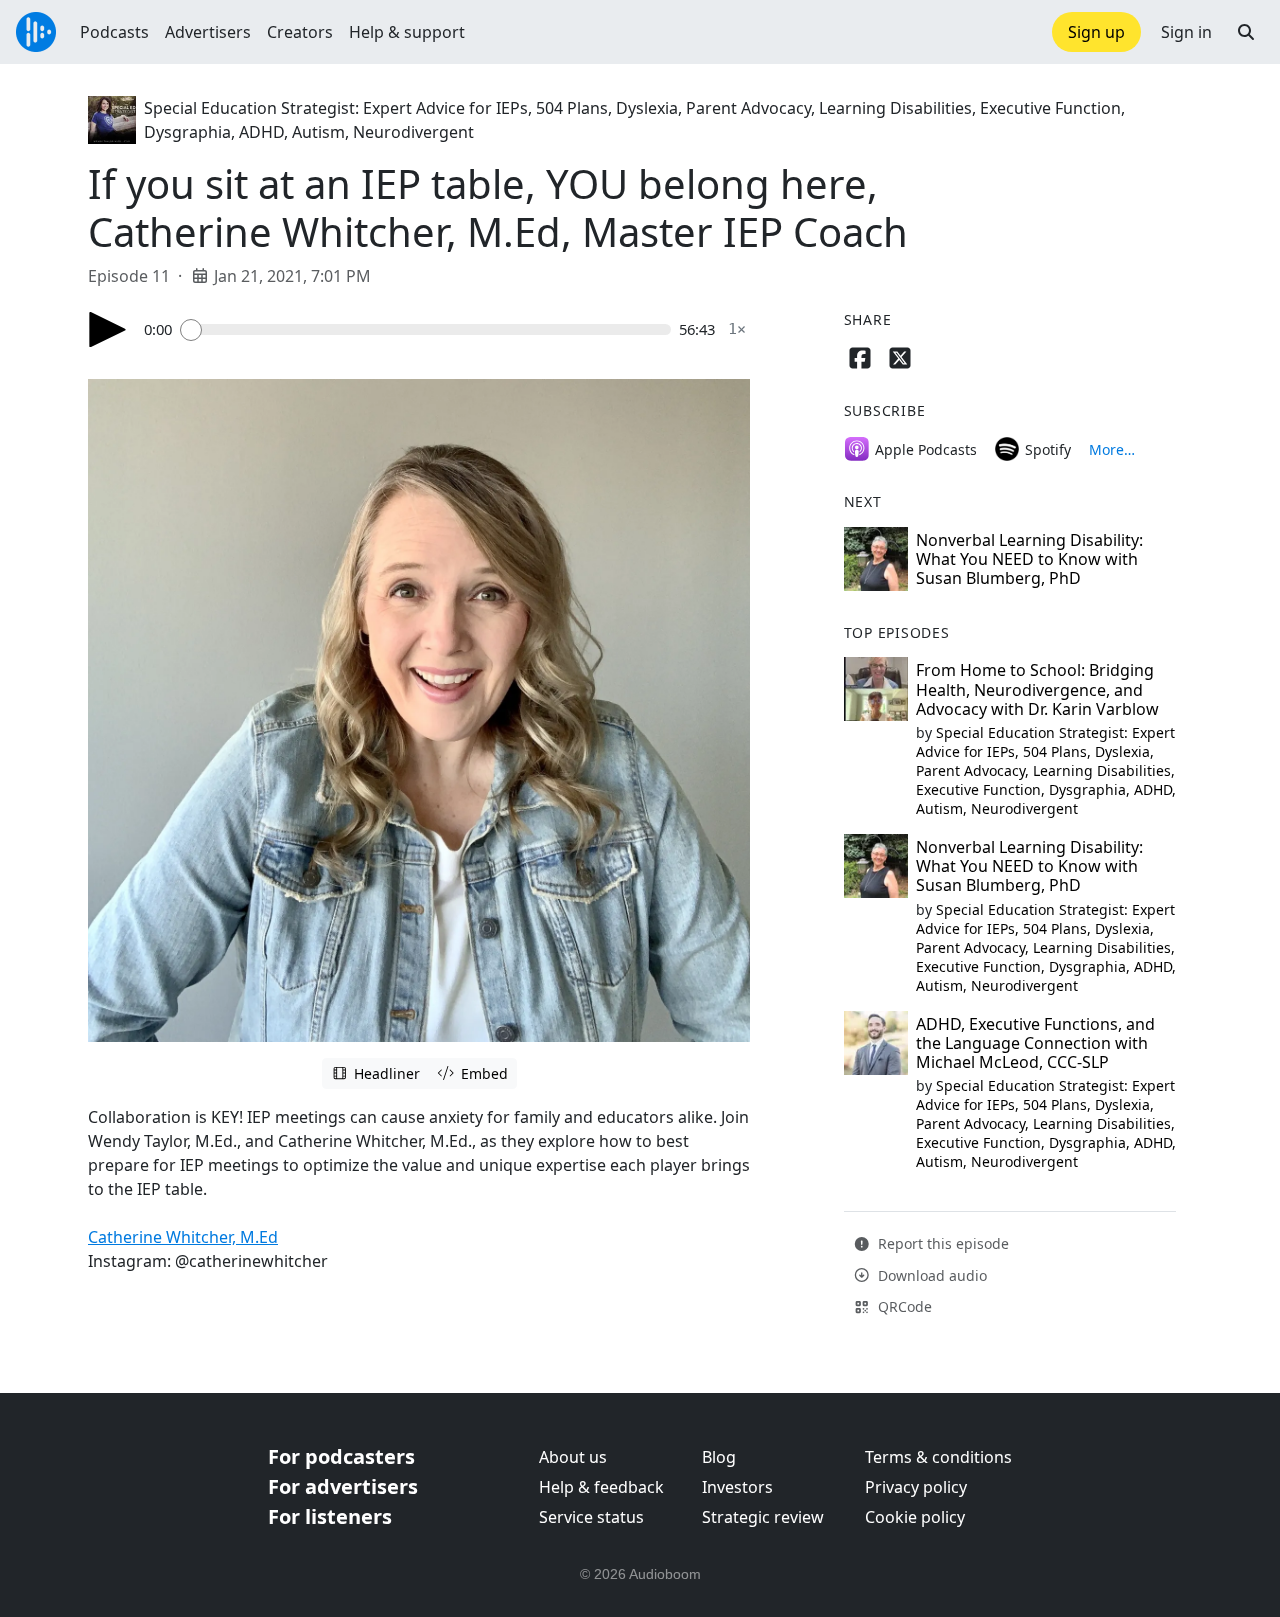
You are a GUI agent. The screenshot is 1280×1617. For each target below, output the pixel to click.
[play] (108, 329)
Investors (737, 1487)
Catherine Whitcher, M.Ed (183, 1237)
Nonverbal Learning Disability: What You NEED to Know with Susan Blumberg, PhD (1029, 559)
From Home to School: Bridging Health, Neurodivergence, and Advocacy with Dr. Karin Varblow (1037, 689)
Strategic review (763, 1517)
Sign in (1186, 32)
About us (573, 1457)
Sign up (1096, 32)
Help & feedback (601, 1487)
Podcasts (114, 32)
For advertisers (343, 1486)
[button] (1246, 32)
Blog (719, 1457)
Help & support (407, 32)
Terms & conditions (938, 1457)
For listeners (330, 1516)
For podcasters (341, 1456)
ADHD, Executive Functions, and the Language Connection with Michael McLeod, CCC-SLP (1035, 1043)
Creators (300, 32)
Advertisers (208, 32)
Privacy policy (916, 1487)
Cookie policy (915, 1517)
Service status (591, 1517)
